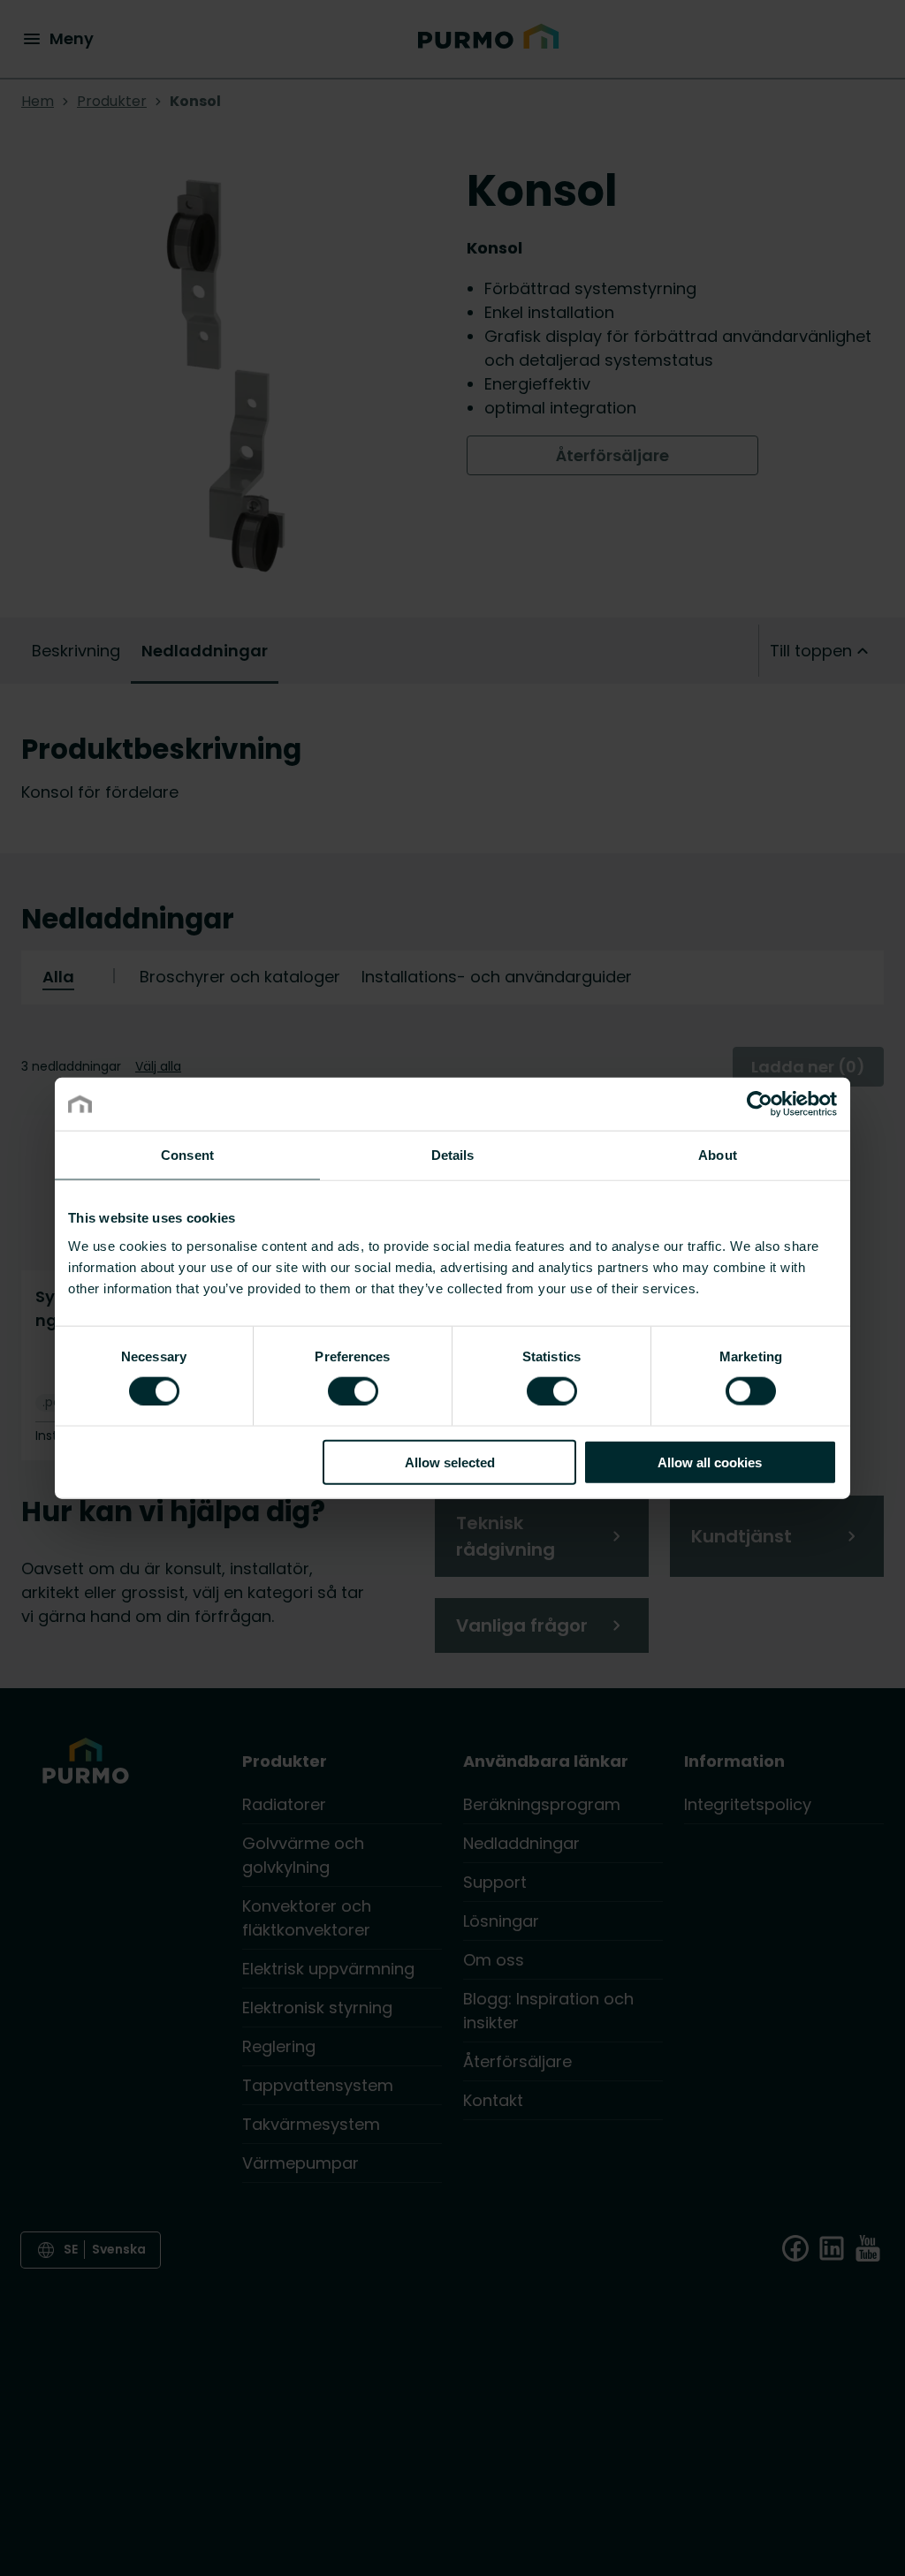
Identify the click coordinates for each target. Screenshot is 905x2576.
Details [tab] (453, 1155)
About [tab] (718, 1155)
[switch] (353, 1390)
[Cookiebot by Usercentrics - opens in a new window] (760, 1104)
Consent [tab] (187, 1155)
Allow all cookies (710, 1462)
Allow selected (450, 1462)
